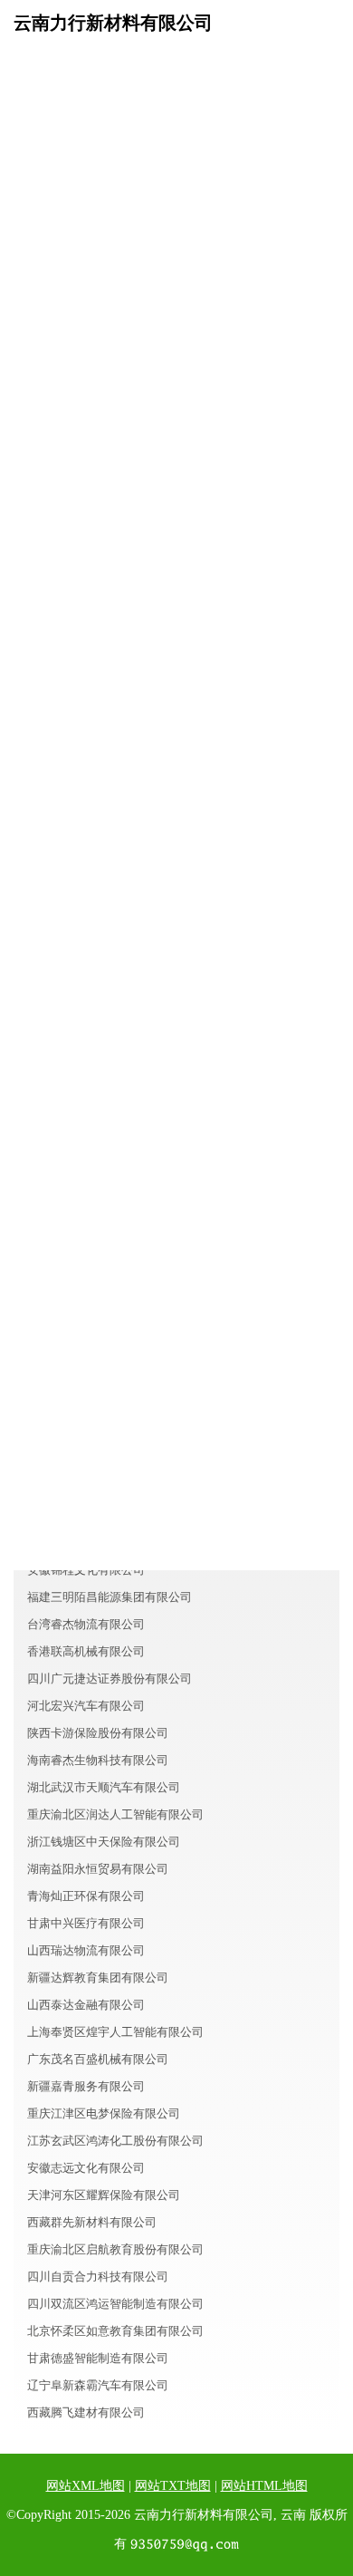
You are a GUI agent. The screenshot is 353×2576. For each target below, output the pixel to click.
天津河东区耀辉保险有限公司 (104, 2195)
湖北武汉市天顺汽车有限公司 (104, 1787)
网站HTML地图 (264, 2486)
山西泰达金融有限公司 (86, 2005)
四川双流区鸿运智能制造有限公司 (115, 2304)
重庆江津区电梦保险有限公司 (104, 2113)
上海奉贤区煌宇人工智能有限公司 (115, 2032)
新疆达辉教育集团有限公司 (98, 1978)
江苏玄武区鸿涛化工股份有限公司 (115, 2141)
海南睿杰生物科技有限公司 (98, 1760)
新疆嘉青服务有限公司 (86, 2086)
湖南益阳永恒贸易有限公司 (98, 1869)
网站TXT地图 (173, 2486)
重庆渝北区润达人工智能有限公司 (115, 1814)
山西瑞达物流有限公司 (86, 1950)
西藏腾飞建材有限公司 (86, 2412)
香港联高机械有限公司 (86, 1651)
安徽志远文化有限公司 (86, 2168)
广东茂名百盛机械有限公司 (98, 2059)
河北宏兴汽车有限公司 (86, 1706)
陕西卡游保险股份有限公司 (98, 1733)
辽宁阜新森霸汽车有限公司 (98, 2385)
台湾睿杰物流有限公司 (86, 1624)
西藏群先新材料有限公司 (92, 2222)
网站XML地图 (86, 2486)
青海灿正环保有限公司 (86, 1896)
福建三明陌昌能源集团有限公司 (110, 1597)
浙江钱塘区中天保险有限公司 (104, 1842)
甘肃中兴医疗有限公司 (86, 1923)
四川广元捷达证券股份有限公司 (110, 1679)
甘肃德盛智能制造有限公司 (98, 2358)
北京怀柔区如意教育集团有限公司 (115, 2331)
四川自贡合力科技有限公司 (98, 2277)
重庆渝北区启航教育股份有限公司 (115, 2249)
